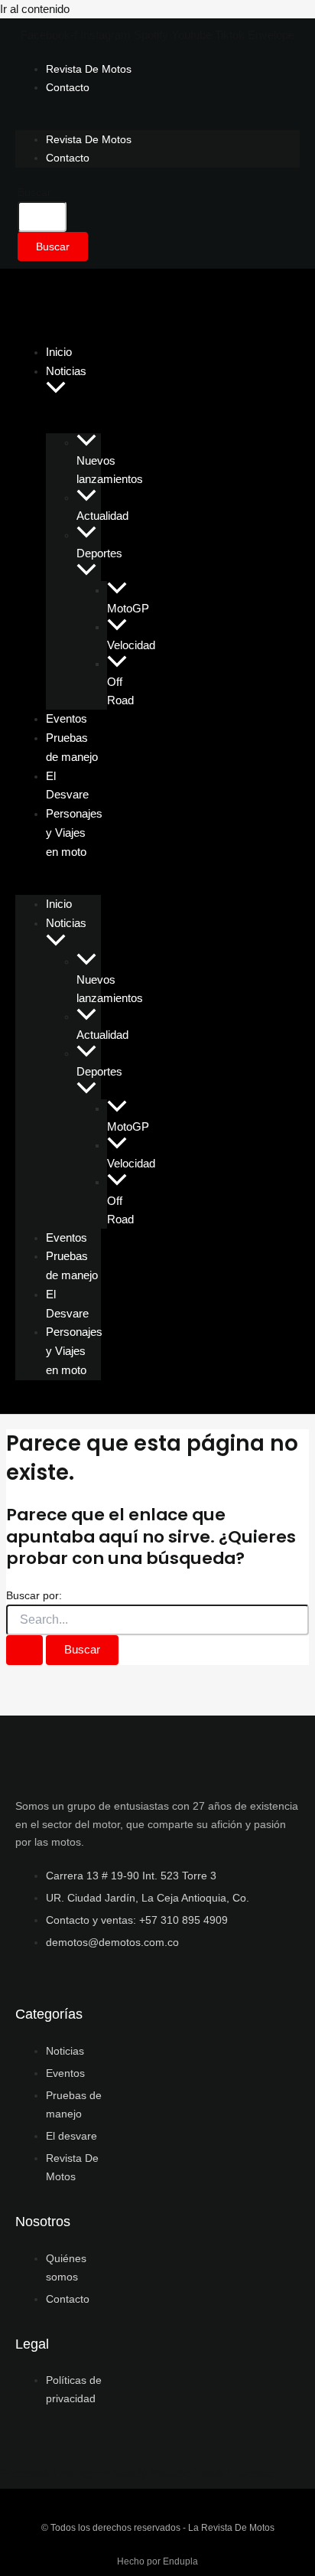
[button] (56, 389)
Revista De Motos (89, 69)
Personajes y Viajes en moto (74, 833)
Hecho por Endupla (157, 2561)
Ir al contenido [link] (35, 9)
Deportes (99, 553)
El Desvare (67, 785)
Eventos (67, 1237)
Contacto (68, 87)
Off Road (120, 691)
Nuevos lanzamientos (110, 470)
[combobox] (42, 217)
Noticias (66, 371)
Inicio (59, 904)
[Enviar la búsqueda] (24, 1650)
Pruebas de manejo (72, 747)
